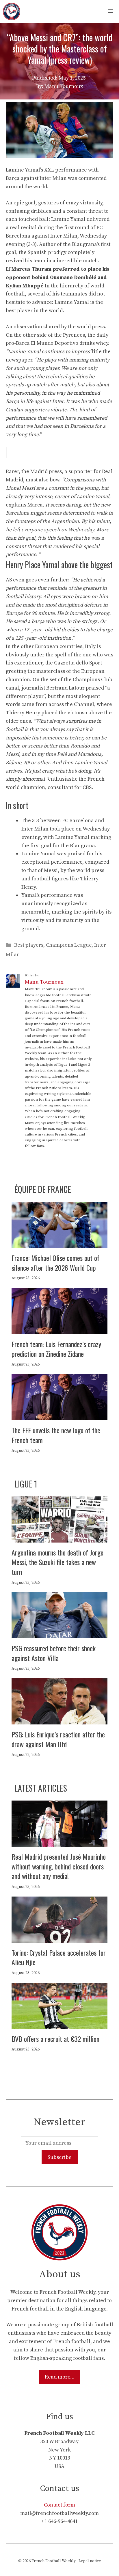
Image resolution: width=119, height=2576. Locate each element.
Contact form (59, 2505)
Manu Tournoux (44, 982)
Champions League (69, 945)
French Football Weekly (54, 2561)
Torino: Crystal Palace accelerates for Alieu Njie (59, 1957)
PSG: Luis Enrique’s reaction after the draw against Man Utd (58, 1739)
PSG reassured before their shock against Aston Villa (54, 1653)
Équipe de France (43, 1189)
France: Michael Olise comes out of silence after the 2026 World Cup (55, 1263)
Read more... (60, 2377)
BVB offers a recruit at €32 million (55, 2039)
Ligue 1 (26, 1484)
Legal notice (90, 2561)
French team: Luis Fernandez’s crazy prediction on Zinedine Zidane (56, 1349)
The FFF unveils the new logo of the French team (56, 1435)
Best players (29, 945)
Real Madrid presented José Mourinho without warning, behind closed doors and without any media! (59, 1866)
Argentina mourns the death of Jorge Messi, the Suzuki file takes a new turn (57, 1562)
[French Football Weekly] (12, 12)
